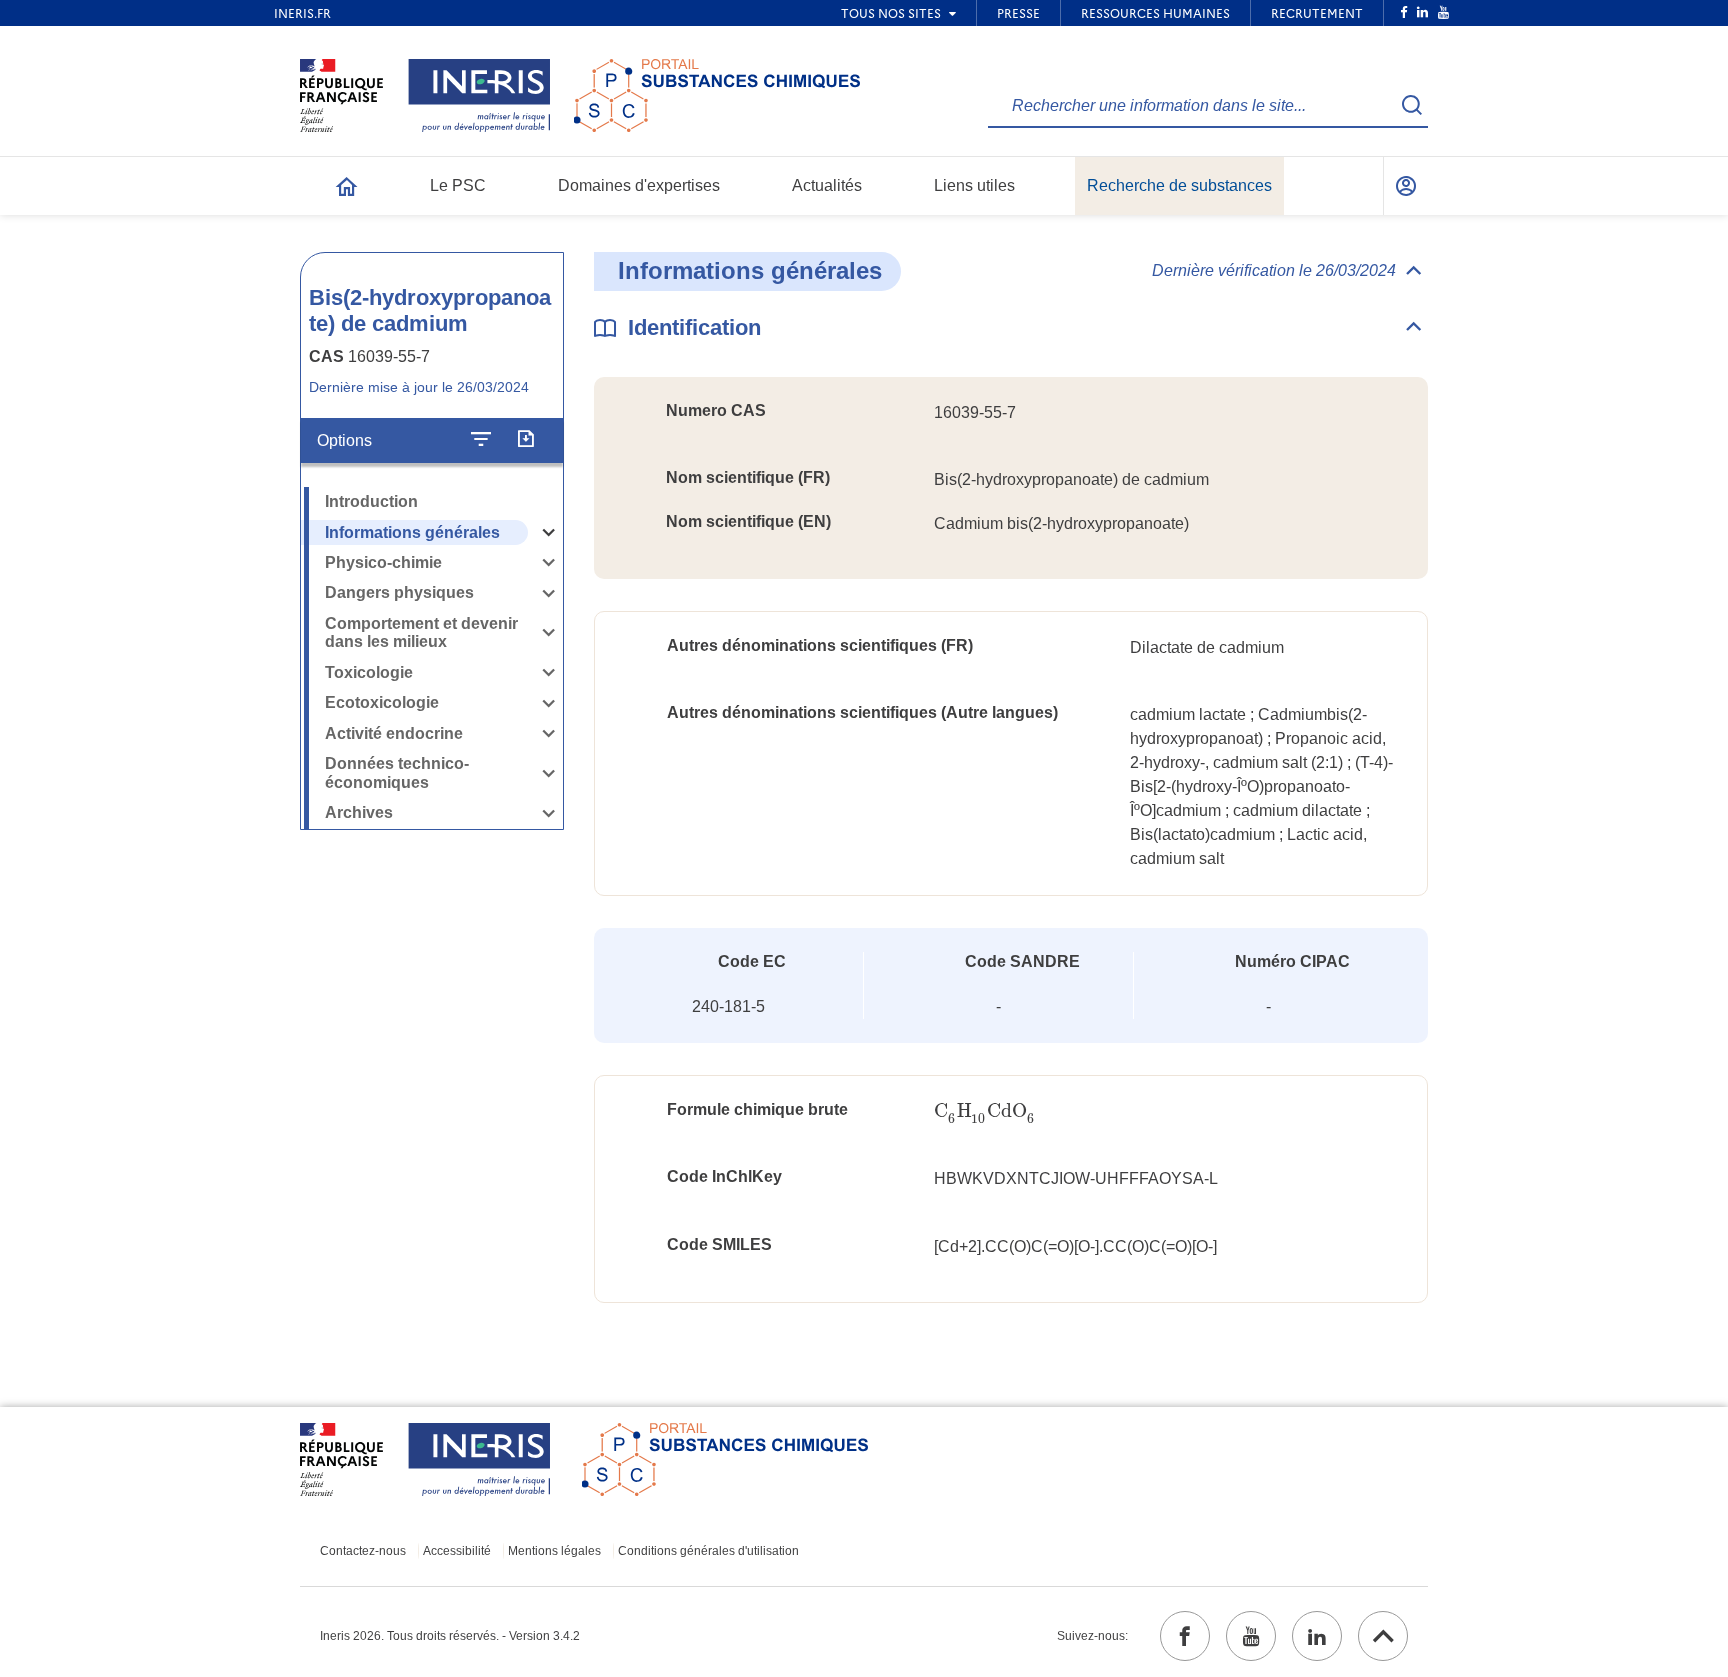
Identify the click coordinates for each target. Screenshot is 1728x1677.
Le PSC (458, 185)
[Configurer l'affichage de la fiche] (481, 441)
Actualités (827, 185)
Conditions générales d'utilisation (708, 1551)
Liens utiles (974, 185)
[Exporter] (525, 441)
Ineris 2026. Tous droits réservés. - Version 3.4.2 (450, 1636)
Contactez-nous (363, 1551)
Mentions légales (554, 1551)
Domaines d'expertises (639, 185)
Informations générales (412, 532)
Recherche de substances (1179, 185)
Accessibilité (457, 1551)
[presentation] (985, 1111)
